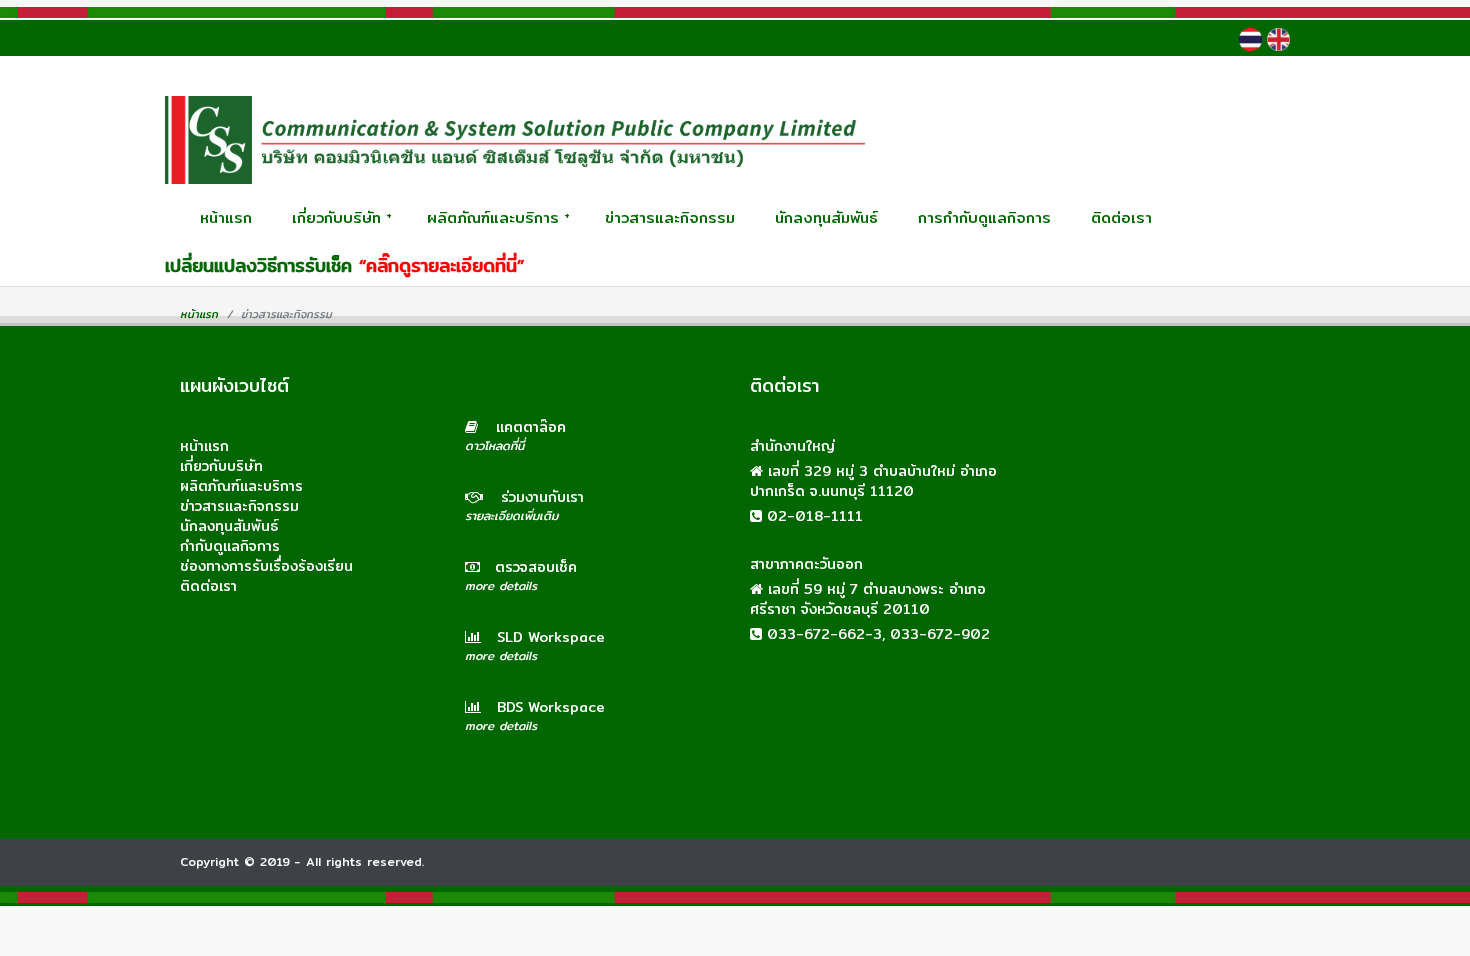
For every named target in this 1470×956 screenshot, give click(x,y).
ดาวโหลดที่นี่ (494, 445)
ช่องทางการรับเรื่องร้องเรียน (266, 566)
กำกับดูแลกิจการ (230, 546)
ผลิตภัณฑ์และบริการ (498, 217)
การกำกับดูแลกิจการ (984, 217)
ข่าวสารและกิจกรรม (670, 217)
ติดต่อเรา (1121, 217)
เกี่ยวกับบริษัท (342, 217)
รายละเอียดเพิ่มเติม (511, 515)
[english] (1278, 39)
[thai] (1250, 39)
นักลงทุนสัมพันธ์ (826, 217)
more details (501, 585)
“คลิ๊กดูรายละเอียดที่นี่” (441, 265)
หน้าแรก (226, 217)
